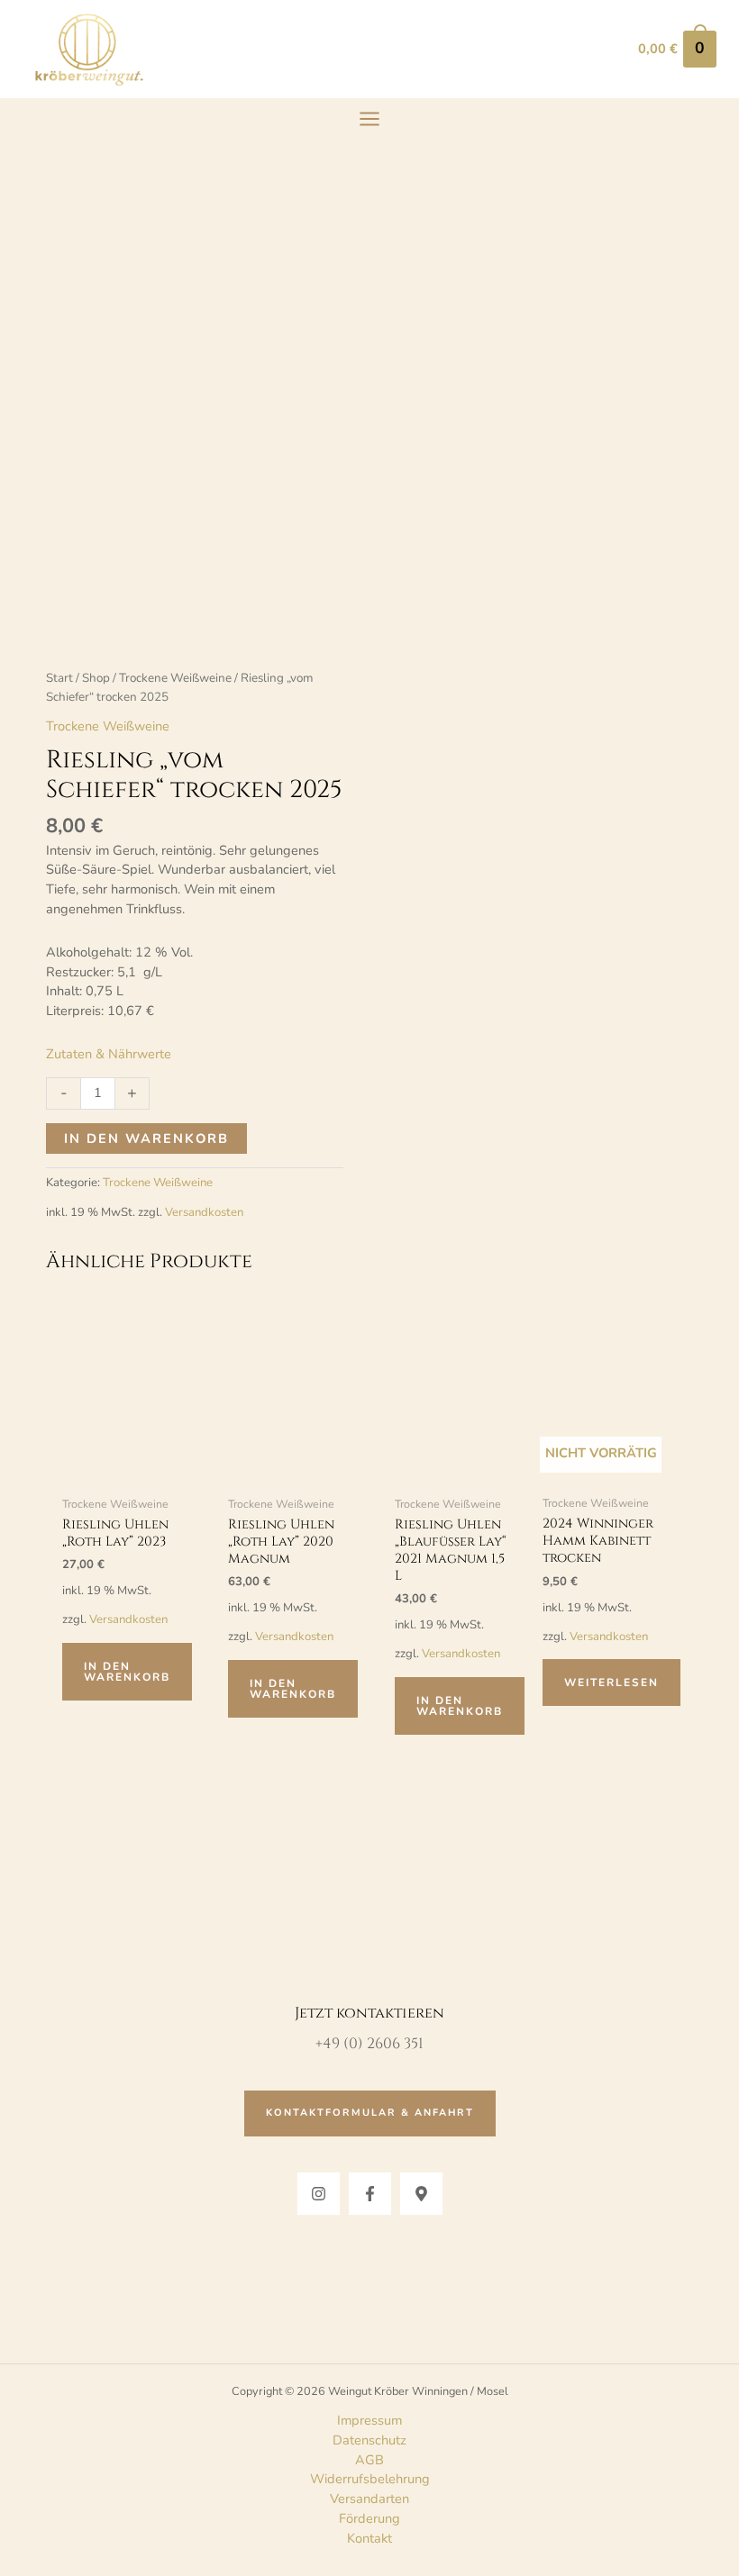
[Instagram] (319, 2194)
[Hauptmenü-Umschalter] (369, 119)
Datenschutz (369, 2440)
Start (59, 678)
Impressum (369, 2420)
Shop (96, 678)
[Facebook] (370, 2194)
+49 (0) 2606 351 (369, 2044)
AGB (369, 2460)
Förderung (369, 2518)
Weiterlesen (611, 1683)
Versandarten (369, 2499)
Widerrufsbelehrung (370, 2479)
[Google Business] (421, 2194)
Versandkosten (204, 1212)
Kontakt (369, 2538)
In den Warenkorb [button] (127, 1672)
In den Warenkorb (146, 1138)
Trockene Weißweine (175, 678)
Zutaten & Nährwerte (109, 1054)
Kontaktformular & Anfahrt (370, 2113)
